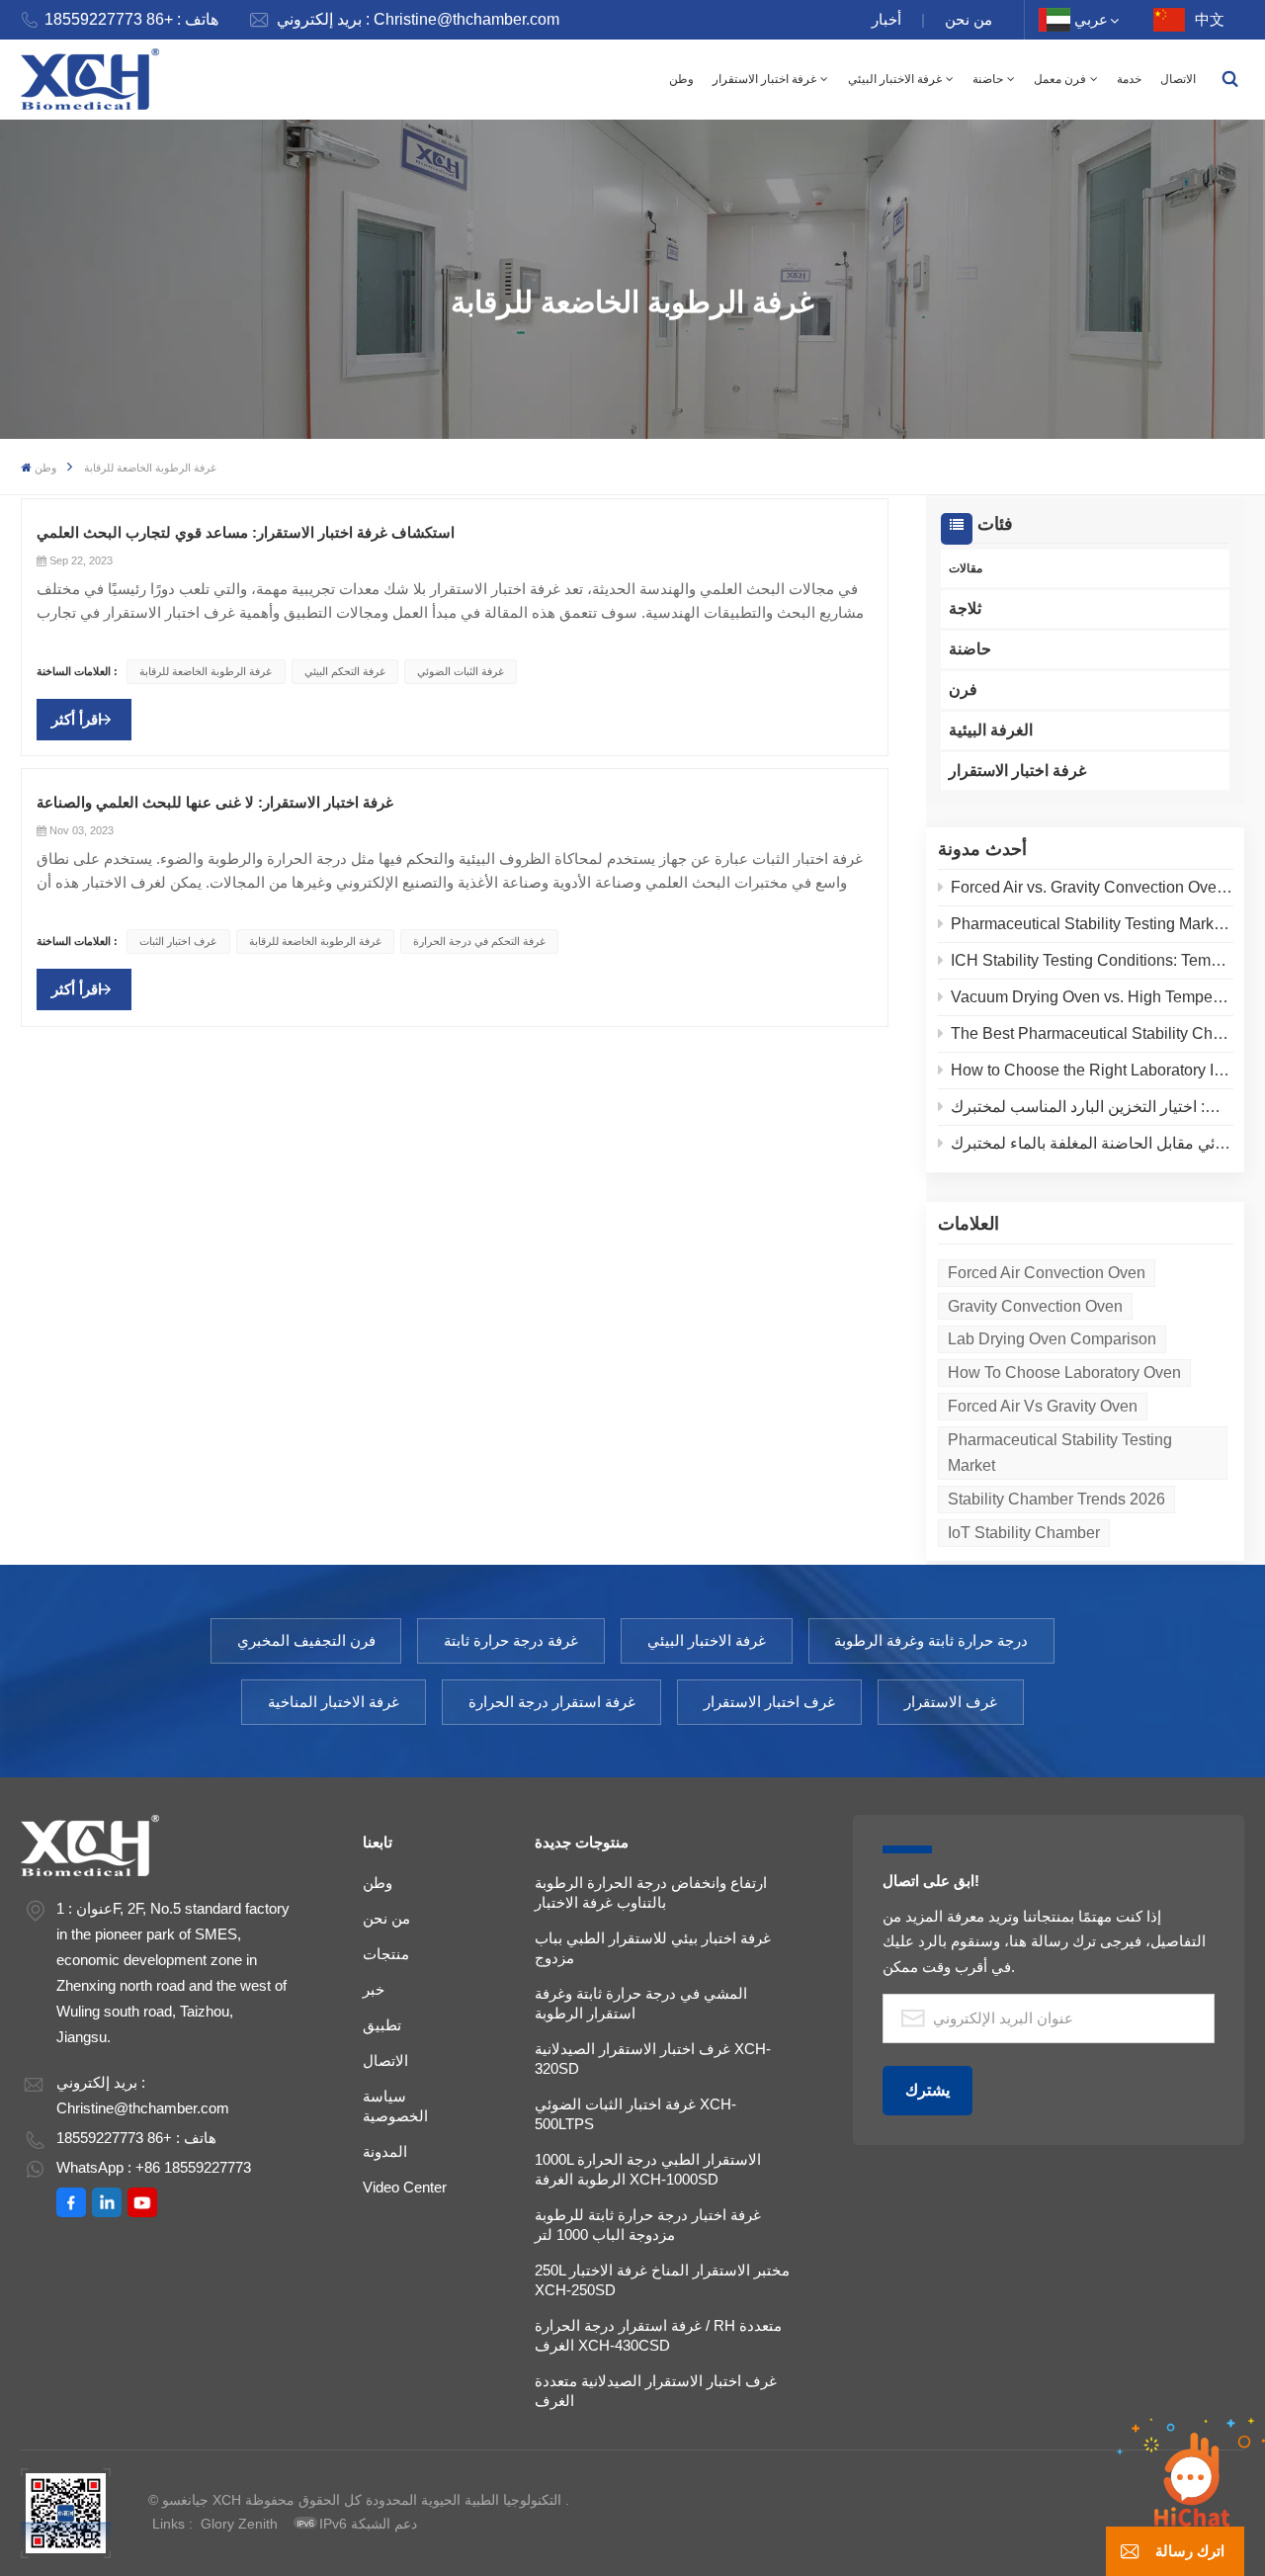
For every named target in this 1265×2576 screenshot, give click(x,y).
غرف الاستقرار (951, 1702)
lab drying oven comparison (1052, 1339)
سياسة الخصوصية (395, 2106)
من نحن (969, 19)
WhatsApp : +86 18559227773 (154, 2167)
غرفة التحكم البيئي (345, 671)
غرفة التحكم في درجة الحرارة (479, 941)
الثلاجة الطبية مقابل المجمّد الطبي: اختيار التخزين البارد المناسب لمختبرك (1092, 1107)
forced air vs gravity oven (1043, 1406)
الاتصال (1178, 79)
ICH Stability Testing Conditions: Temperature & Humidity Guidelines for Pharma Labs (1092, 960)
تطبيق (382, 2025)
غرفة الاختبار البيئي (895, 79)
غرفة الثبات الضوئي (461, 671)
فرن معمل (1060, 79)
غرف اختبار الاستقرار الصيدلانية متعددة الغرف (656, 2391)
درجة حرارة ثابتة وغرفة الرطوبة (931, 1640)
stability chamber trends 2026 (1056, 1499)
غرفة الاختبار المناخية (334, 1702)
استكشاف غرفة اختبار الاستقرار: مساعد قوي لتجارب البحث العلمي (246, 532)
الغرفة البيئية (991, 730)
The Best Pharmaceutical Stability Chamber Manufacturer (1092, 1033)
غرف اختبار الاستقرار (769, 1702)
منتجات (386, 1954)
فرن (963, 689)
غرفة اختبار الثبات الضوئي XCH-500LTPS (635, 2114)
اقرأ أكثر (77, 719)
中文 (1210, 19)
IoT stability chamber (1024, 1533)
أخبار (886, 19)
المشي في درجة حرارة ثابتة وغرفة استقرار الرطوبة (641, 2003)
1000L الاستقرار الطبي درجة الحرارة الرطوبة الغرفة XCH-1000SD (648, 2169)
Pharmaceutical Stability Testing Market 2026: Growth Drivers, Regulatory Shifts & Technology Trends (1092, 924)
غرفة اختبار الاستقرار (764, 79)
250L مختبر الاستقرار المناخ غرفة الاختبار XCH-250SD (662, 2280)
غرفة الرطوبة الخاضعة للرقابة (206, 671)
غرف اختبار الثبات (178, 941)
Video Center (405, 2187)
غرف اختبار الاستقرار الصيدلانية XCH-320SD (653, 2059)
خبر (374, 1989)
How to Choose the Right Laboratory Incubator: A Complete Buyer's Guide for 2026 (1092, 1070)
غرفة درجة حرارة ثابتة (511, 1640)
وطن (681, 79)
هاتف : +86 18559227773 (131, 19)
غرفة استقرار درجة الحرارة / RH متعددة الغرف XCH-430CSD (658, 2335)
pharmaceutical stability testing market (1060, 1453)
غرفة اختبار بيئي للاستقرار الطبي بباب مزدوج (653, 1948)
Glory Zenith (239, 2524)
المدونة (385, 2151)
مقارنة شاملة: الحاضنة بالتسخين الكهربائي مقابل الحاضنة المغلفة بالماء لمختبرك (1092, 1143)
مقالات (966, 568)
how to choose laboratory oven (1064, 1373)
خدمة (1129, 79)
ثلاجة (965, 608)
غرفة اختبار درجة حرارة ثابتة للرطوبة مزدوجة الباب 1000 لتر (648, 2225)
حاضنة (988, 79)
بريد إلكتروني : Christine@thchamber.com (418, 19)
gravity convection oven (1035, 1306)
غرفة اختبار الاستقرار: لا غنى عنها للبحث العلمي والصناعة (215, 802)
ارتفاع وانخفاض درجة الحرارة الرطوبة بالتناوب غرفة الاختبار (651, 1892)
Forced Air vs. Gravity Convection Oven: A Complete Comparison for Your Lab (1092, 887)
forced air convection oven (1047, 1273)
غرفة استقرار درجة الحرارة (552, 1702)
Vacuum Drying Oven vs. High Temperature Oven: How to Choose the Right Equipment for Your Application (1092, 997)
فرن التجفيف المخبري (306, 1640)
